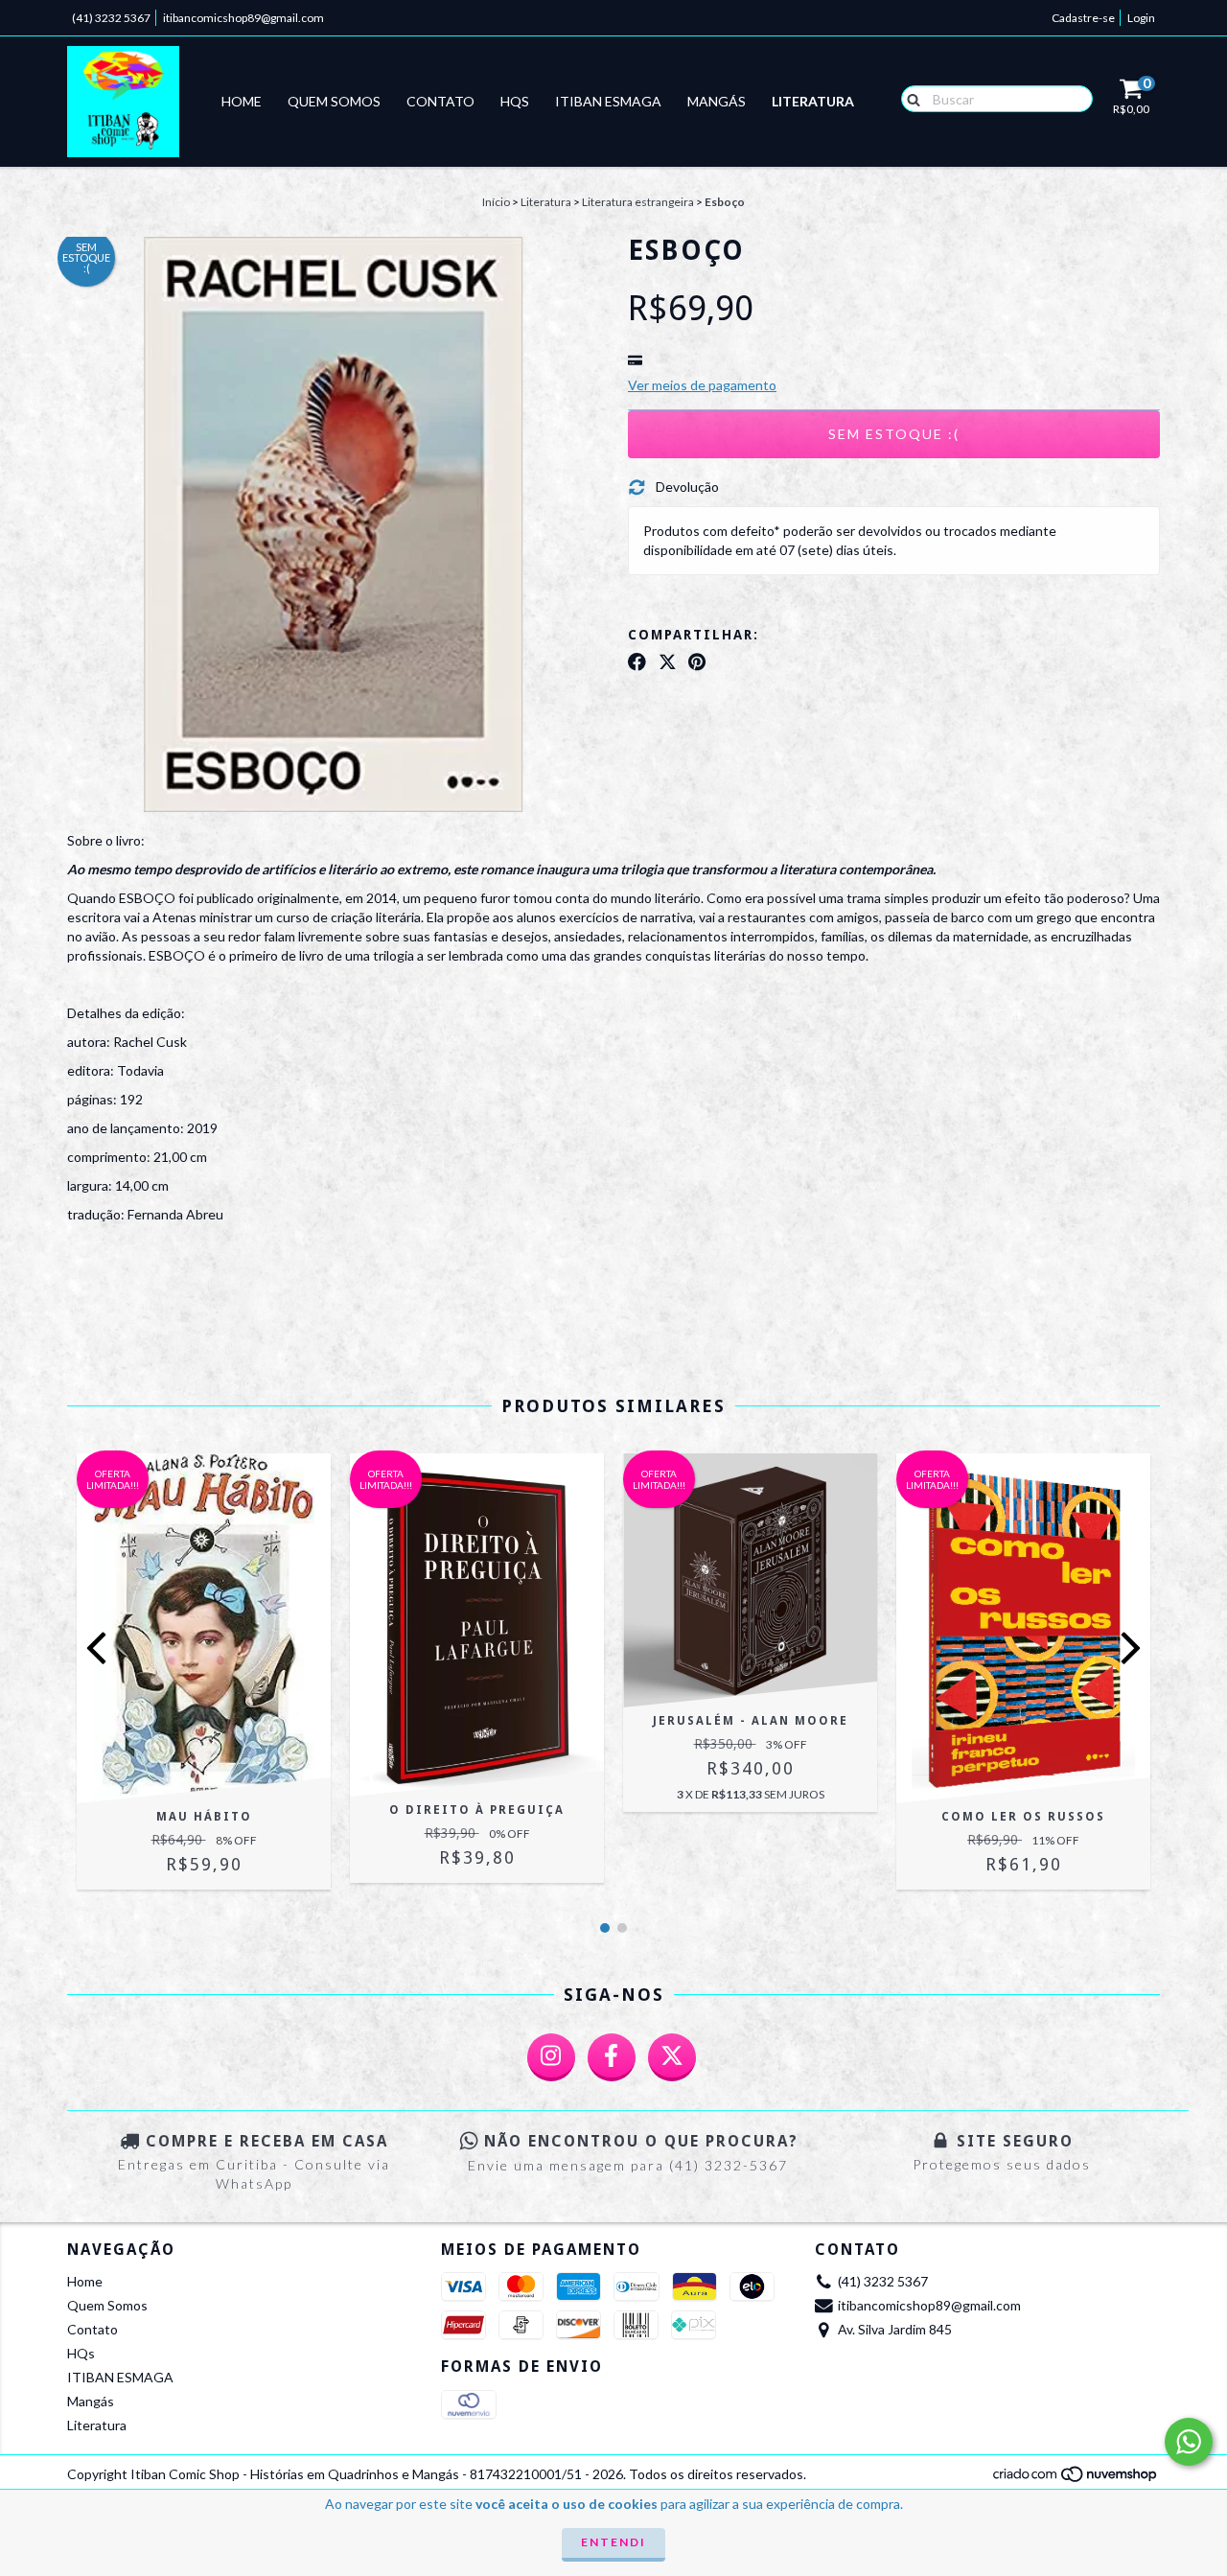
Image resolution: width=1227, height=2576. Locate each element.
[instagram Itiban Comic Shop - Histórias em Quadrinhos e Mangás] (551, 2057)
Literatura (813, 101)
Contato (440, 101)
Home (242, 101)
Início (496, 202)
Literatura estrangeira (638, 202)
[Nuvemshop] (1076, 2480)
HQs (515, 101)
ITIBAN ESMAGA (608, 101)
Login (1141, 18)
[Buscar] (909, 98)
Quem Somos (334, 101)
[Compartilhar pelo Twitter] (668, 661)
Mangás (717, 101)
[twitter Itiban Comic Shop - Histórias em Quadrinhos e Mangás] (672, 2057)
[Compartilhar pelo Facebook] (637, 661)
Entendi (613, 2542)
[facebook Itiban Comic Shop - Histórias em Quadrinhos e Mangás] (612, 2057)
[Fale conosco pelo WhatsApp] (1189, 2442)
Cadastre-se (1083, 18)
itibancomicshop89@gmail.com (243, 18)
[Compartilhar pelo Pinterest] (697, 661)
